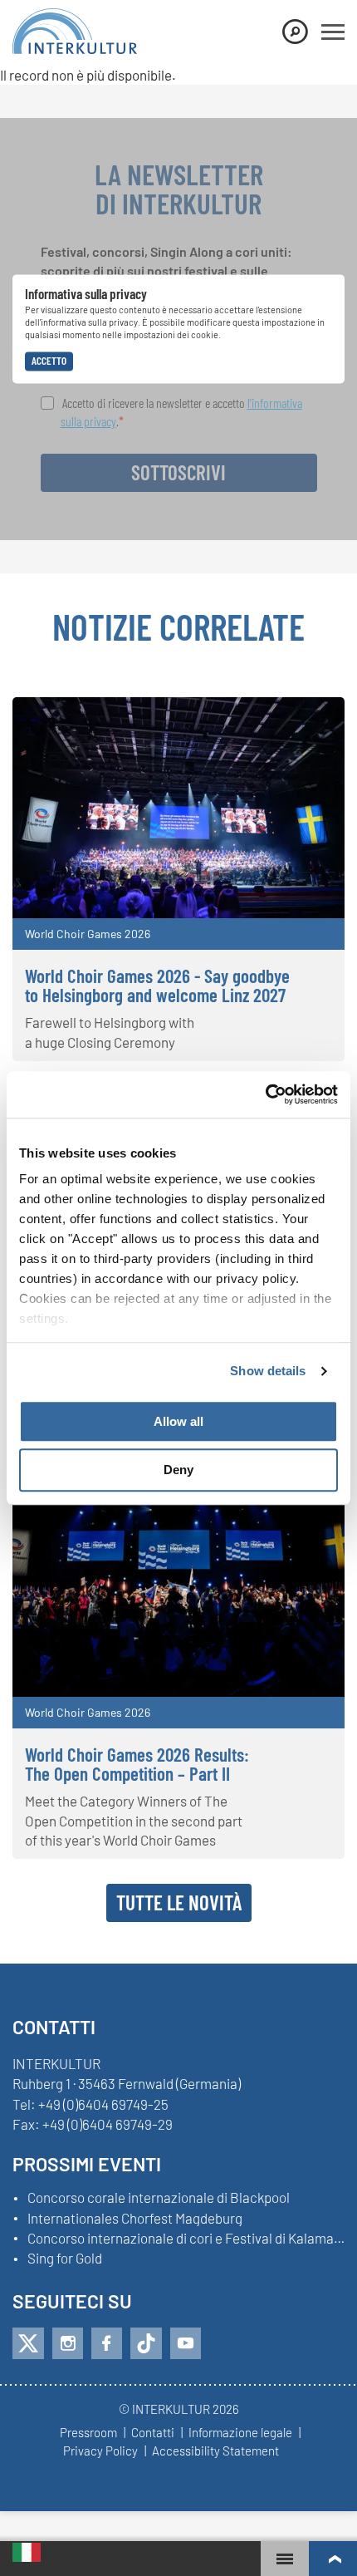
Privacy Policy (100, 2451)
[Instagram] (68, 2343)
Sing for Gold (65, 2259)
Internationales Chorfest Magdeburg (135, 2219)
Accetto (49, 361)
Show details (268, 1371)
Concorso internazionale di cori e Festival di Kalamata (186, 2239)
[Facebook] (107, 2343)
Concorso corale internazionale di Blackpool (159, 2198)
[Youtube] (186, 2343)
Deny (178, 1470)
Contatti (153, 2433)
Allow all (178, 1421)
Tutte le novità (179, 1902)
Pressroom (88, 2433)
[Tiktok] (146, 2343)
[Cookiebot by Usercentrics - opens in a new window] (265, 1094)
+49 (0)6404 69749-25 (103, 2104)
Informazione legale (240, 2433)
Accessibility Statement (215, 2451)
